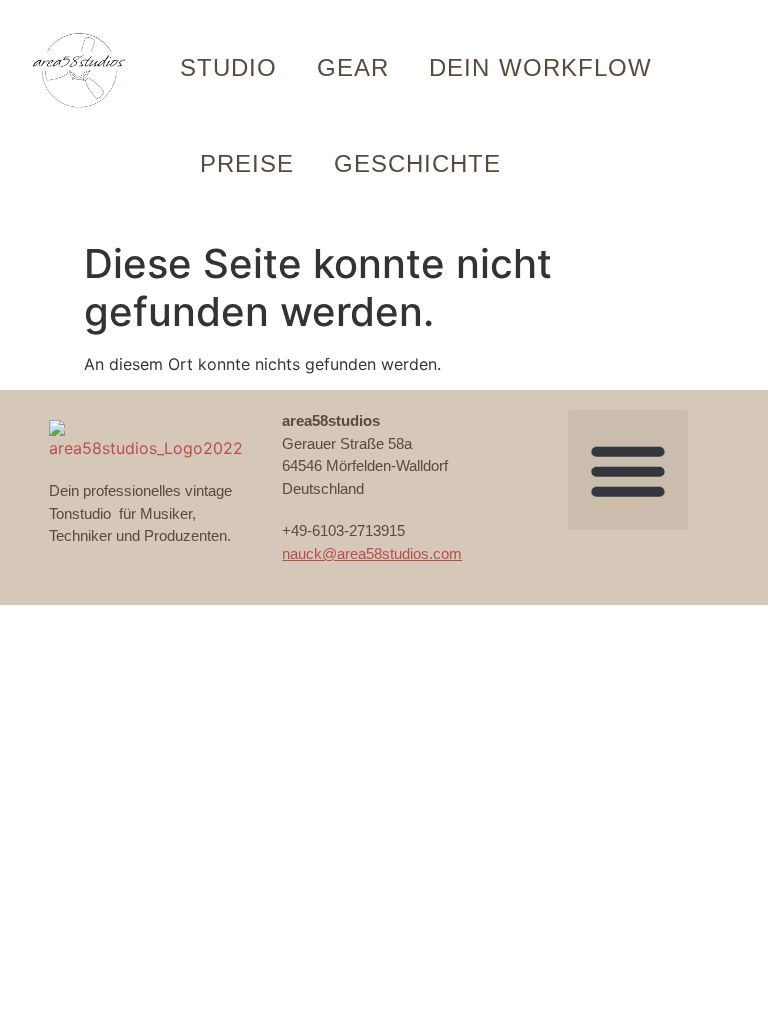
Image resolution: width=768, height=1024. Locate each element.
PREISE (247, 163)
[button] (628, 470)
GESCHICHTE (417, 163)
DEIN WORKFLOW (540, 67)
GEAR (353, 67)
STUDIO (228, 67)
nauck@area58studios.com (372, 553)
